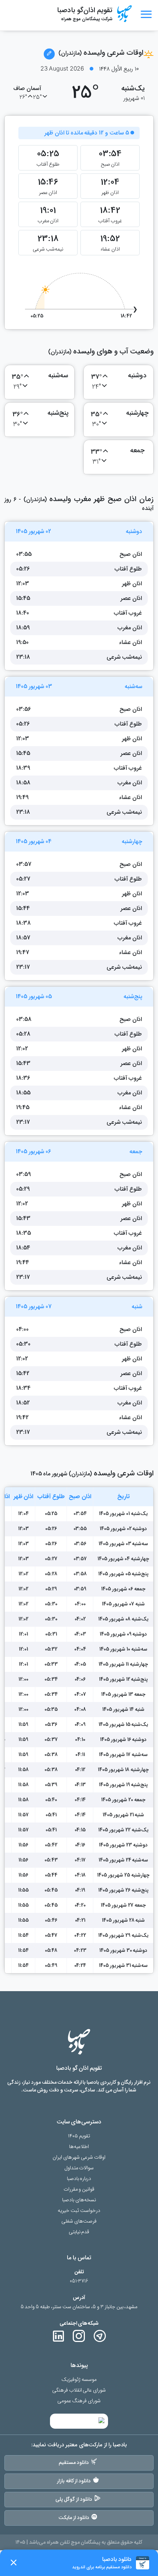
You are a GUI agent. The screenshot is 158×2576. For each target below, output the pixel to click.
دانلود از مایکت (74, 2518)
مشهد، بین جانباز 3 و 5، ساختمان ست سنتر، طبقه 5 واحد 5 (79, 2307)
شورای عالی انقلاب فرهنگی (79, 2390)
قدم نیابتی (79, 2232)
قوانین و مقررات (79, 2189)
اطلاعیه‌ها (79, 2147)
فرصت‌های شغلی (79, 2221)
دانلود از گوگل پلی (74, 2499)
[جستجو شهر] (49, 54)
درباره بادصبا (79, 2179)
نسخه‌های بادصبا (79, 2200)
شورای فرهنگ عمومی (79, 2401)
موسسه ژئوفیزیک (79, 2380)
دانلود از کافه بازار (74, 2481)
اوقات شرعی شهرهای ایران (79, 2157)
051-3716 (79, 2281)
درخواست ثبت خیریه (79, 2211)
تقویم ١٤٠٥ (79, 2136)
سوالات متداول (79, 2168)
